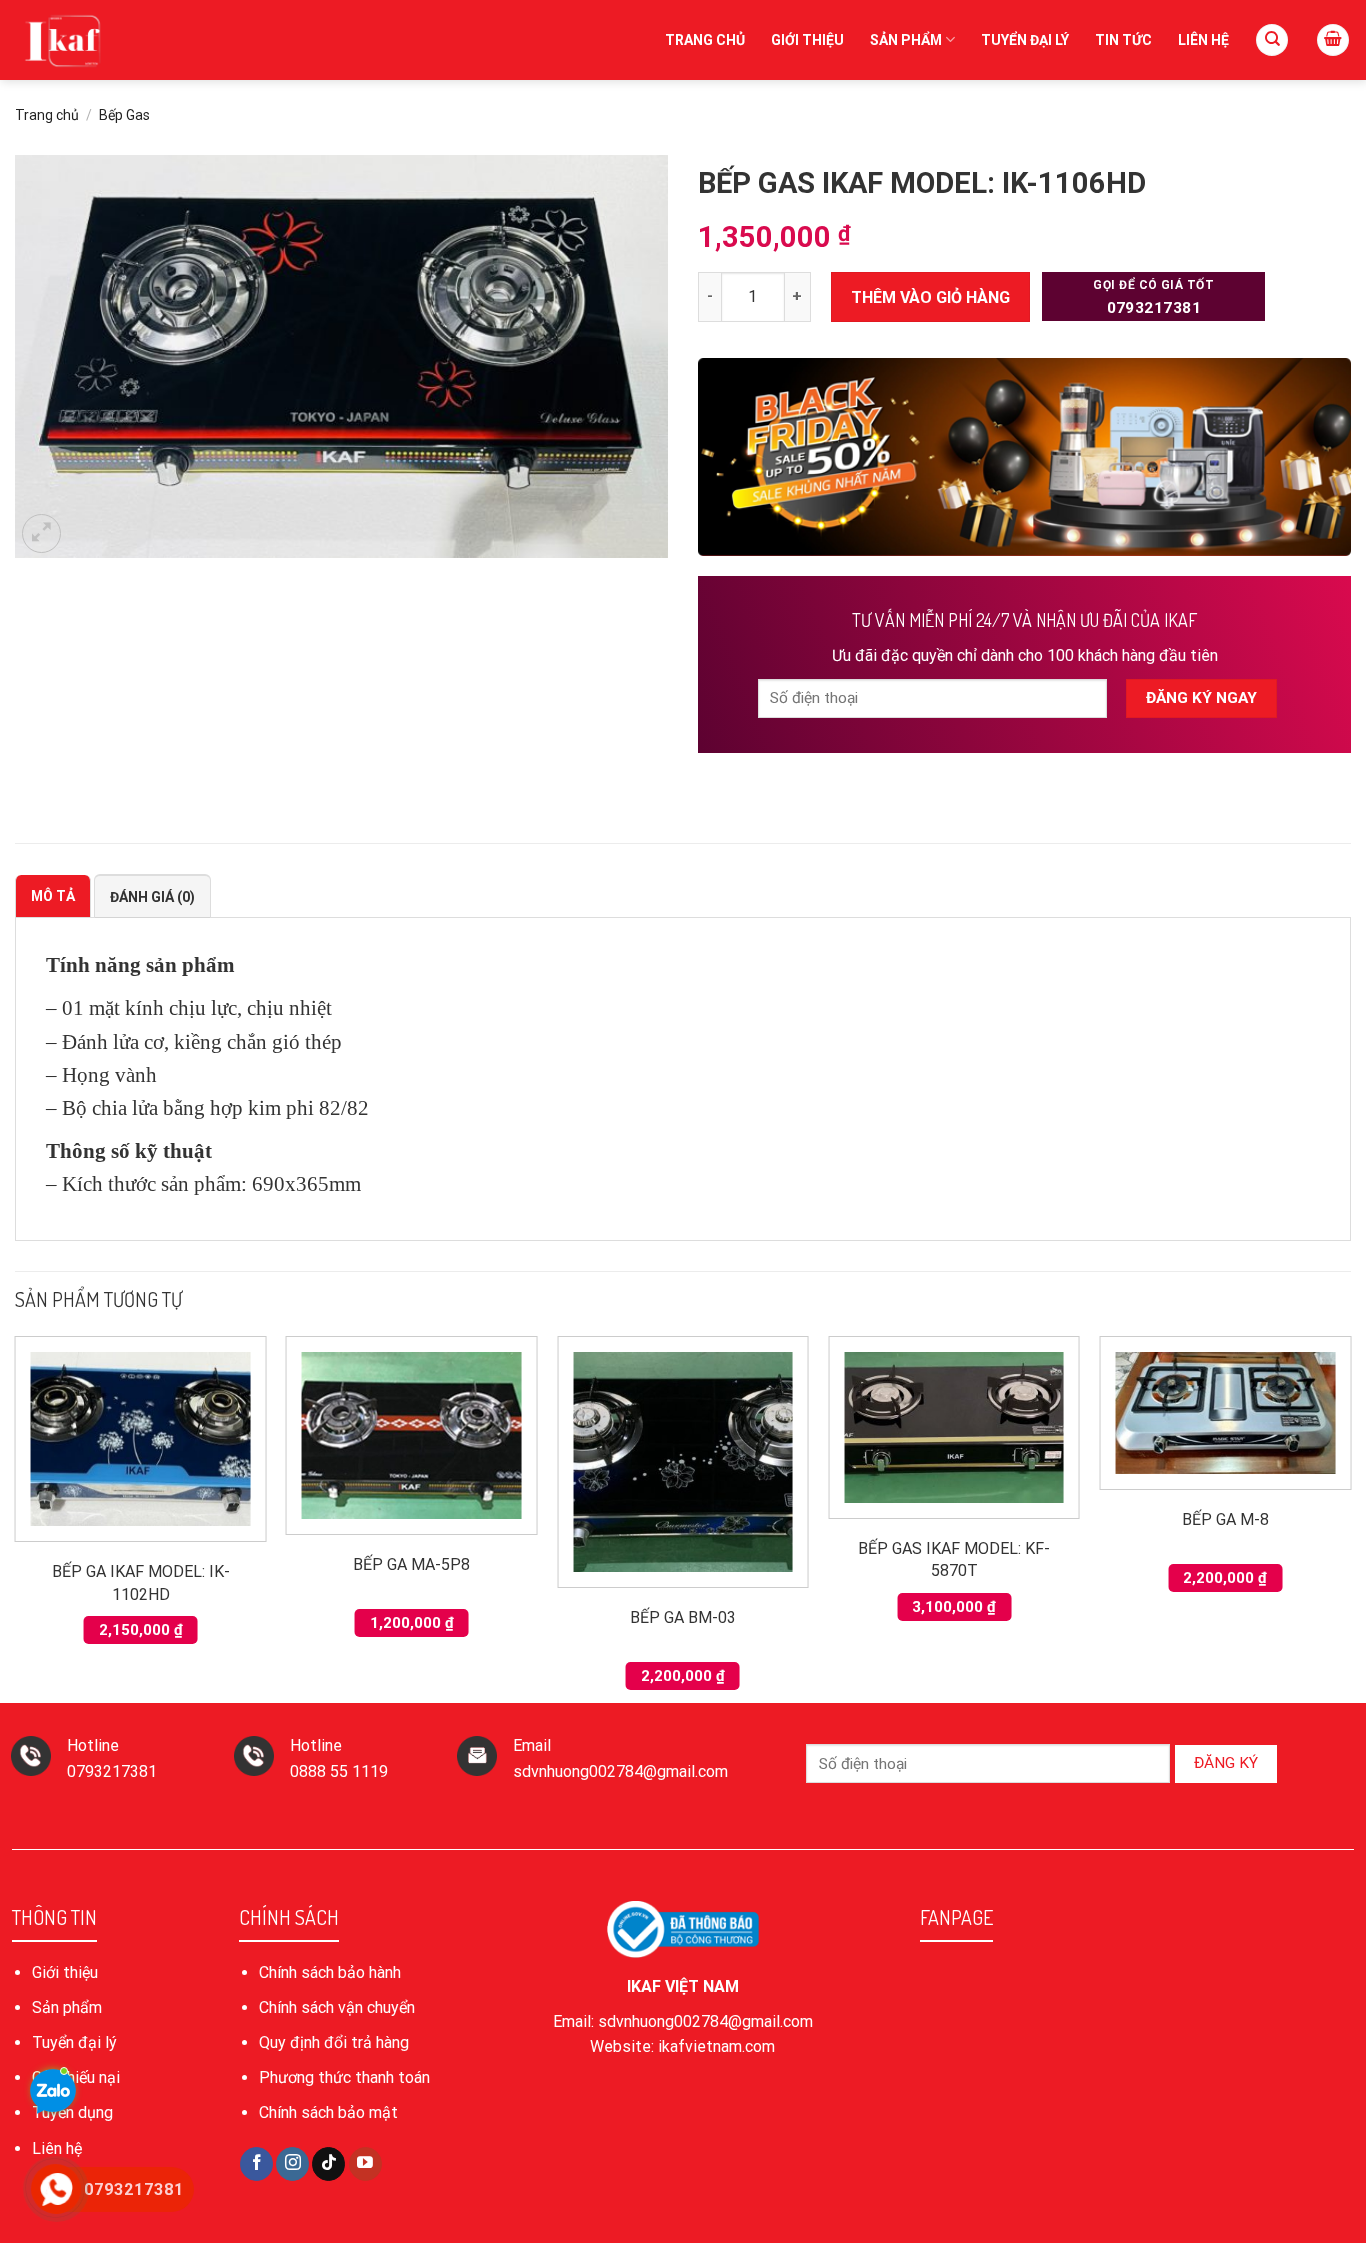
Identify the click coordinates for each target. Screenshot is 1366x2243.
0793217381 (1153, 297)
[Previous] (16, 1517)
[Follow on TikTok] (328, 2164)
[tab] (53, 896)
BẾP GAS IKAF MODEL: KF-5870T (954, 1559)
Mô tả (53, 896)
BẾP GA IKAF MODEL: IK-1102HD (141, 1582)
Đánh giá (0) (152, 897)
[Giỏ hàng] (1333, 40)
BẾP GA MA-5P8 (411, 1564)
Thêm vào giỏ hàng (930, 297)
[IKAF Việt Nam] (115, 40)
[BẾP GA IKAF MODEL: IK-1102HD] (141, 1439)
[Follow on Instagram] (292, 2164)
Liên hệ (1203, 40)
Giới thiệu (807, 40)
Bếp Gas (124, 115)
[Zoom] (41, 533)
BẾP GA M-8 (1225, 1519)
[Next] (1350, 1517)
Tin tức (1123, 40)
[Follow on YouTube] (365, 2164)
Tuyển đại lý (1025, 40)
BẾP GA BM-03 (683, 1617)
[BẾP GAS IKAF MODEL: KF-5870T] (954, 1427)
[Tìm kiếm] (1272, 40)
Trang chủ (705, 40)
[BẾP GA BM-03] (683, 1462)
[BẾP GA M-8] (1226, 1413)
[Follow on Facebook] (256, 2164)
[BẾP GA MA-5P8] (412, 1435)
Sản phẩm (906, 40)
